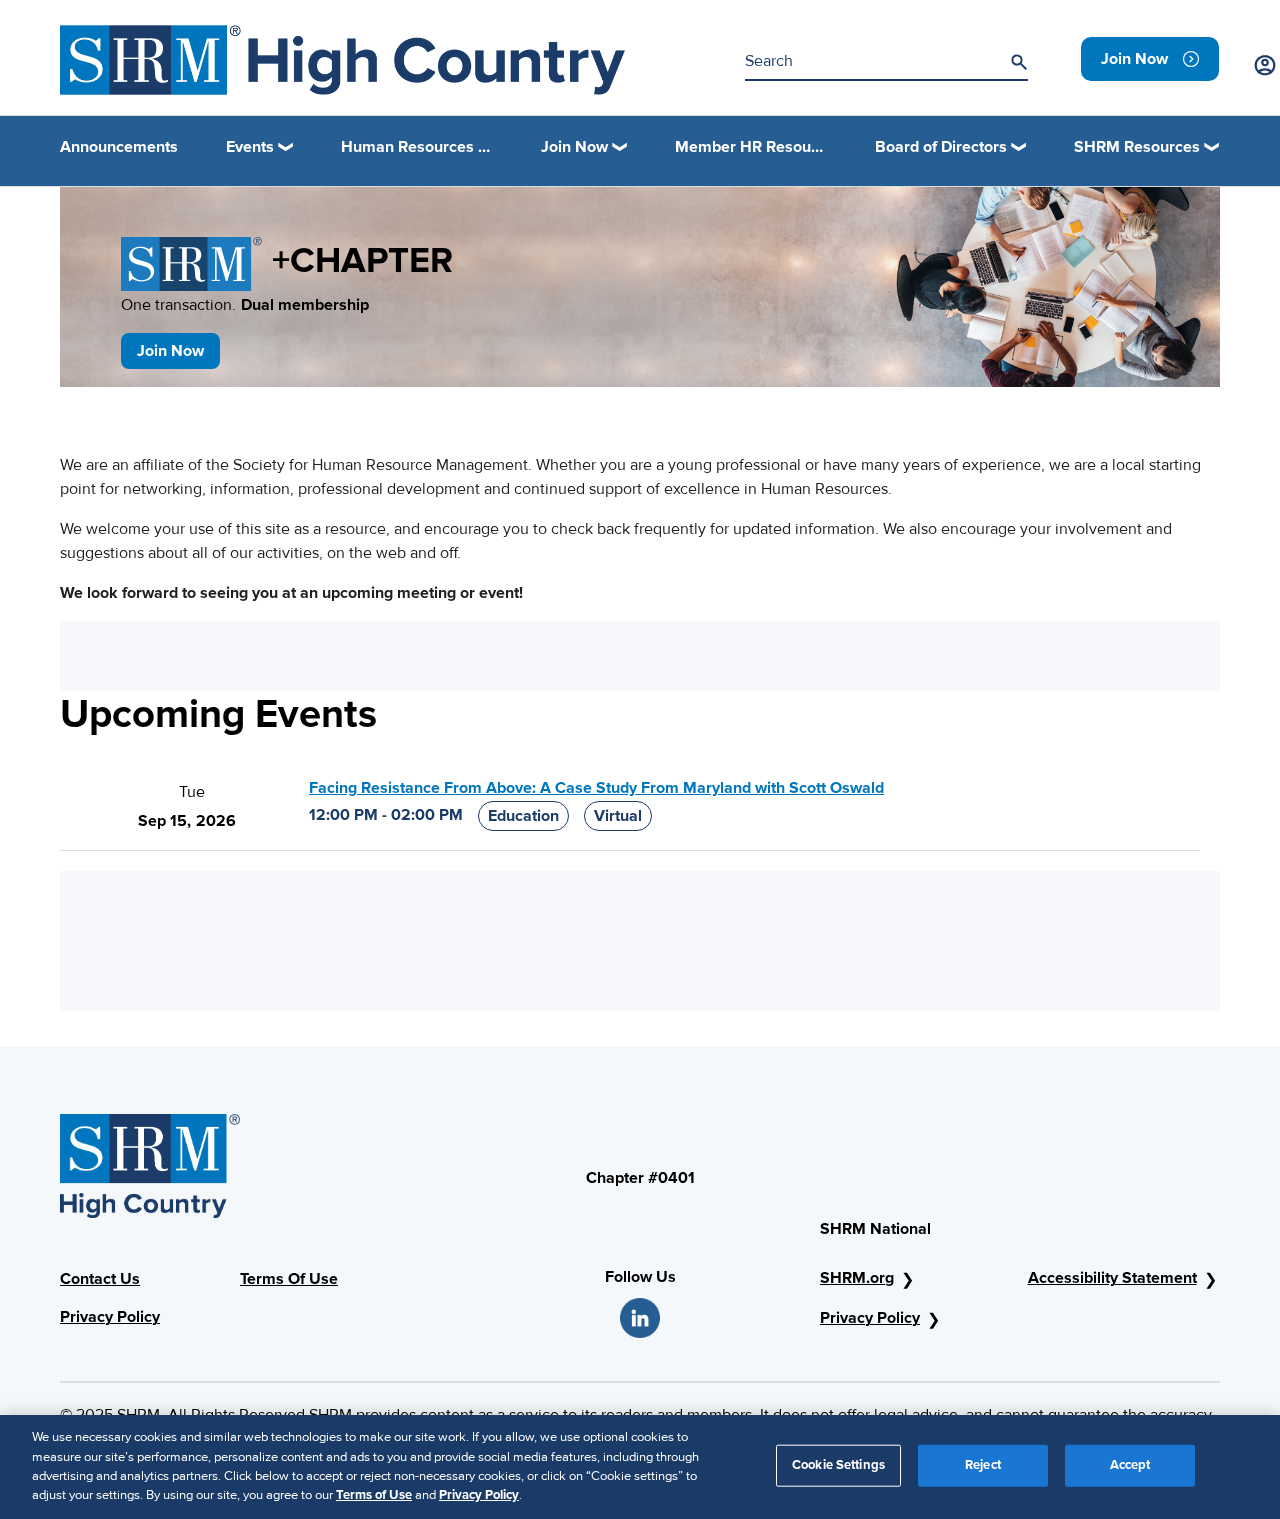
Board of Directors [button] (941, 147)
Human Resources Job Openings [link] (417, 147)
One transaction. (245, 305)
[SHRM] (342, 60)
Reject (983, 1465)
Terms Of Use (289, 1279)
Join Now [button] (574, 147)
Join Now (170, 351)
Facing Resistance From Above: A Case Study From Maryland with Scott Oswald (596, 788)
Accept (1130, 1465)
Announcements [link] (119, 147)
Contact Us (100, 1279)
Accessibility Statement (1112, 1278)
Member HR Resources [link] (751, 147)
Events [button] (250, 147)
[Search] (1019, 62)
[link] (1150, 59)
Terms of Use (374, 1495)
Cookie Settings (838, 1465)
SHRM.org (857, 1278)
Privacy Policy (110, 1317)
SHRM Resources (1137, 147)
